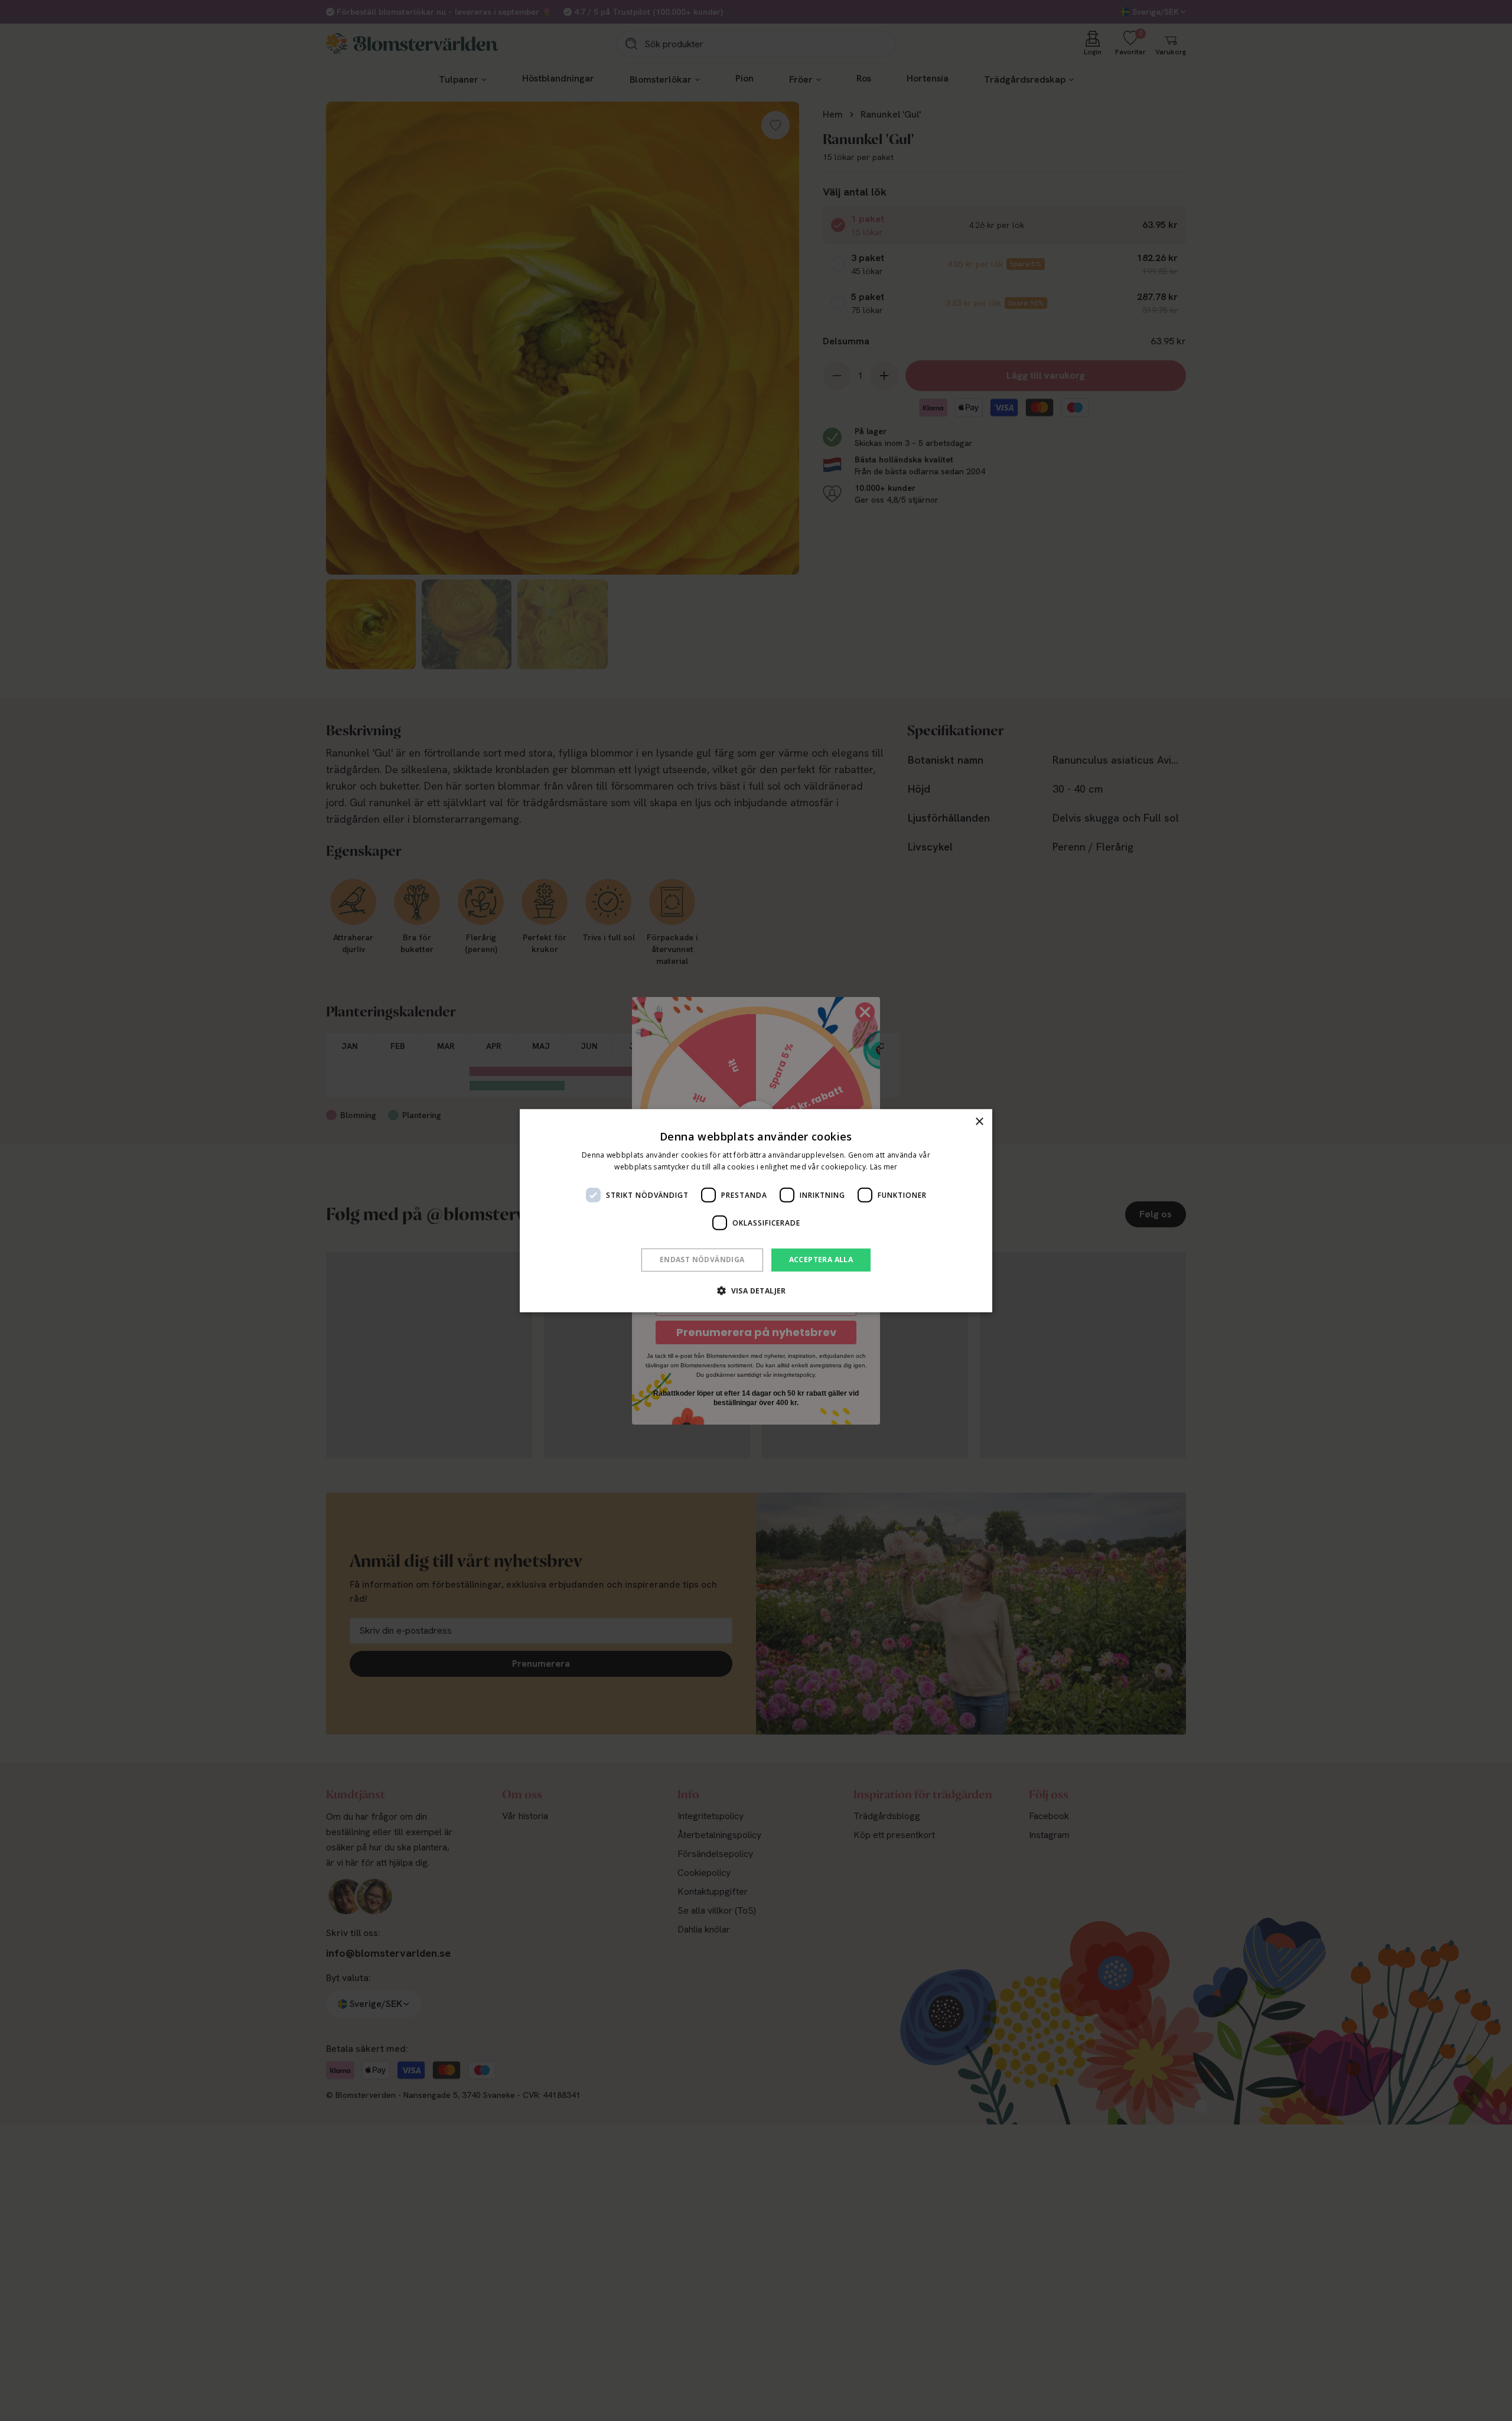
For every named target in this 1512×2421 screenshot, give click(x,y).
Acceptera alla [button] (821, 1260)
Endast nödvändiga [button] (702, 1260)
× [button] (979, 1121)
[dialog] (756, 1210)
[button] (756, 1291)
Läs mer (884, 1167)
